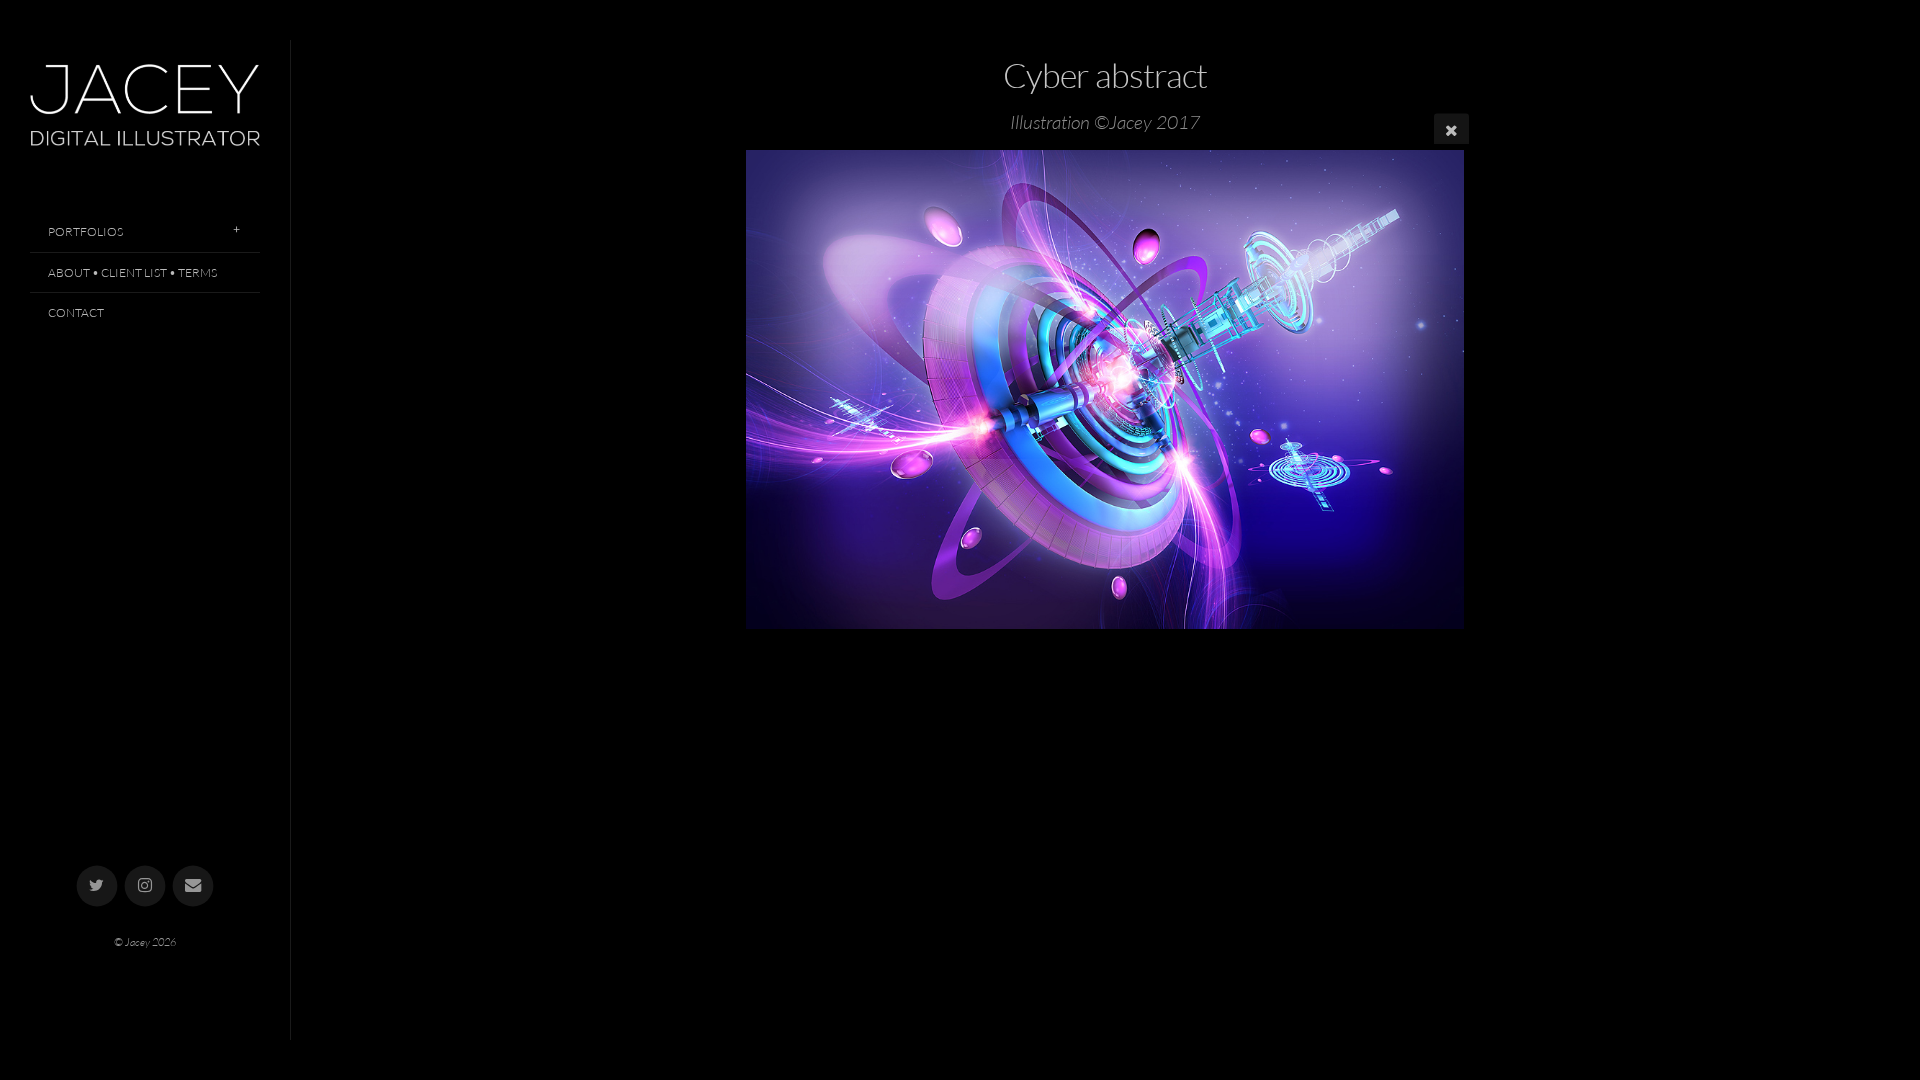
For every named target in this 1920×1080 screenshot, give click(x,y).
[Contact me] (193, 886)
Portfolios (85, 231)
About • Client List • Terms (132, 272)
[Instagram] (145, 886)
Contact (76, 312)
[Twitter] (97, 886)
